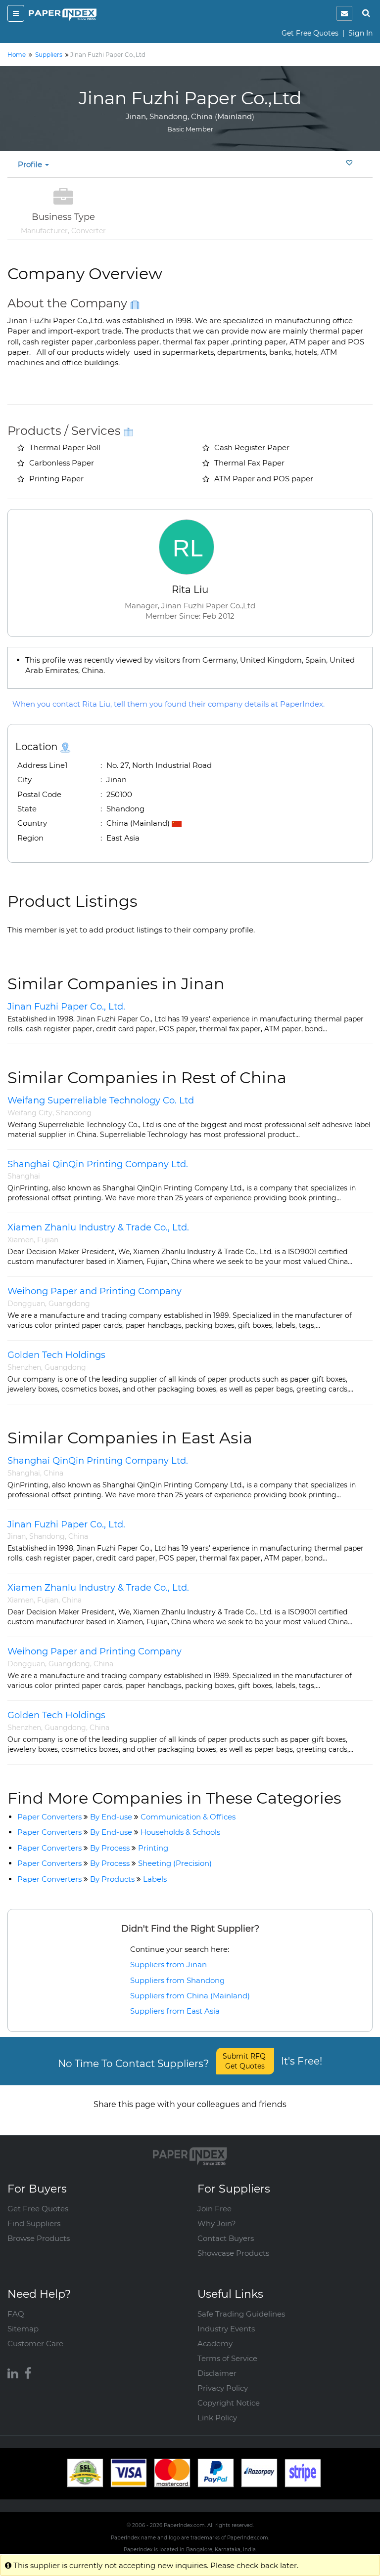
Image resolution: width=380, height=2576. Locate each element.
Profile (31, 164)
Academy (215, 2344)
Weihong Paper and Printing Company (95, 1291)
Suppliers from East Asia (175, 2011)
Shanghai (24, 1176)
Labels (155, 1879)
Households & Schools (180, 1832)
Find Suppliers (34, 2223)
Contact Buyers (226, 2238)
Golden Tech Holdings (56, 1355)
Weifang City (30, 1113)
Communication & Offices (188, 1817)
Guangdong (69, 1304)
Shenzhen (24, 1367)
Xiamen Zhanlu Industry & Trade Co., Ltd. (98, 1227)
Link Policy (217, 2418)
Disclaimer (217, 2373)
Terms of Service (227, 2358)
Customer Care (35, 2344)
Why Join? (217, 2223)
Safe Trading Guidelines (241, 2314)
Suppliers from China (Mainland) (190, 1996)
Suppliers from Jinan (168, 1964)
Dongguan (26, 1304)
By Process (110, 1848)
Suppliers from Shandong (177, 1980)
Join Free (214, 2209)
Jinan (17, 1536)
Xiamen (21, 1240)
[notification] (344, 13)
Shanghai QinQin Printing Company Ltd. (98, 1164)
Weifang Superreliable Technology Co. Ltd (101, 1100)
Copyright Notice (229, 2403)
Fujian (48, 1240)
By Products (112, 1879)
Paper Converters (49, 1817)
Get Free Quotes (310, 33)
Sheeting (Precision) (175, 1863)
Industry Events (226, 2329)
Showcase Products (233, 2253)
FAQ (16, 2314)
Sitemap (23, 2329)
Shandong (74, 1113)
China (53, 1473)
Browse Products (39, 2238)
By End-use (111, 1817)
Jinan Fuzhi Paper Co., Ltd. (66, 1007)
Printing (153, 1848)
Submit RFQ (245, 2061)
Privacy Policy (223, 2388)
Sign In (360, 33)
